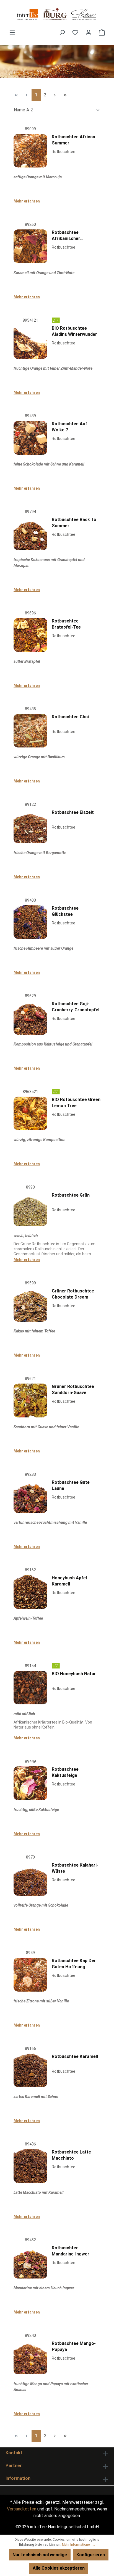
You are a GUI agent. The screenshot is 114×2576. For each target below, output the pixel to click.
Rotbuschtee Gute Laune (71, 1485)
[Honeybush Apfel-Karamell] (30, 1592)
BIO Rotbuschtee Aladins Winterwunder (74, 331)
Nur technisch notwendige (40, 2555)
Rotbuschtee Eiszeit (73, 812)
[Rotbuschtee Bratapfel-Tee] (30, 635)
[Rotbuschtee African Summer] (30, 151)
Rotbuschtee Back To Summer (74, 523)
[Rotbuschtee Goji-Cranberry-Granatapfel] (30, 1018)
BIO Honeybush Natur (74, 1674)
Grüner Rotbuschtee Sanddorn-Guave (73, 1390)
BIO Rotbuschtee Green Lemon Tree (76, 1103)
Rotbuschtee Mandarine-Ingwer (71, 2251)
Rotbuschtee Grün (71, 1195)
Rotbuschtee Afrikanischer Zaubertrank (66, 236)
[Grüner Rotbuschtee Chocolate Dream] (30, 1305)
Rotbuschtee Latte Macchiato (71, 2155)
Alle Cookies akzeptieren (59, 2568)
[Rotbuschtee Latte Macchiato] (30, 2166)
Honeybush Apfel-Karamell (70, 1581)
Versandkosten (22, 2509)
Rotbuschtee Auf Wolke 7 (69, 427)
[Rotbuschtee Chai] (30, 731)
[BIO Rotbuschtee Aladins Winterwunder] (30, 342)
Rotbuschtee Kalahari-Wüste (75, 1868)
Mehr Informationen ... (78, 2545)
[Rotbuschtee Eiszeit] (30, 826)
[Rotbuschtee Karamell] (30, 2070)
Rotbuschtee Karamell (75, 2056)
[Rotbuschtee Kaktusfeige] (30, 1783)
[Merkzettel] (75, 32)
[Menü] (12, 32)
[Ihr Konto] (89, 32)
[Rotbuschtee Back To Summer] (30, 534)
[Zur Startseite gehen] (57, 15)
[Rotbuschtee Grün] (30, 1209)
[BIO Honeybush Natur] (30, 1688)
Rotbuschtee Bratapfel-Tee (66, 624)
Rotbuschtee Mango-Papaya (74, 2346)
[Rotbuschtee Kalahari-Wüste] (30, 1879)
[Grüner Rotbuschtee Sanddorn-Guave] (30, 1400)
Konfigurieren (91, 2555)
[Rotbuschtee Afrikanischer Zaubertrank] (30, 246)
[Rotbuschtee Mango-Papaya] (30, 2357)
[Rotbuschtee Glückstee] (30, 922)
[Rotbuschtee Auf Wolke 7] (30, 438)
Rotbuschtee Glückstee (65, 911)
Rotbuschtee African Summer (73, 140)
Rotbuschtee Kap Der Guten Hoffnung (74, 1964)
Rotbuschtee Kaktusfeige (65, 1772)
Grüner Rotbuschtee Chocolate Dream (73, 1294)
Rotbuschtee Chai (70, 717)
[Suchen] (62, 32)
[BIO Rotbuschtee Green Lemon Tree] (30, 1114)
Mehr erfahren (27, 201)
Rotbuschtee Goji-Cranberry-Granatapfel (76, 1007)
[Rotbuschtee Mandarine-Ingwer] (30, 2262)
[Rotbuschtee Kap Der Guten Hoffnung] (30, 1975)
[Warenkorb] (102, 32)
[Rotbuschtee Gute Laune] (30, 1496)
